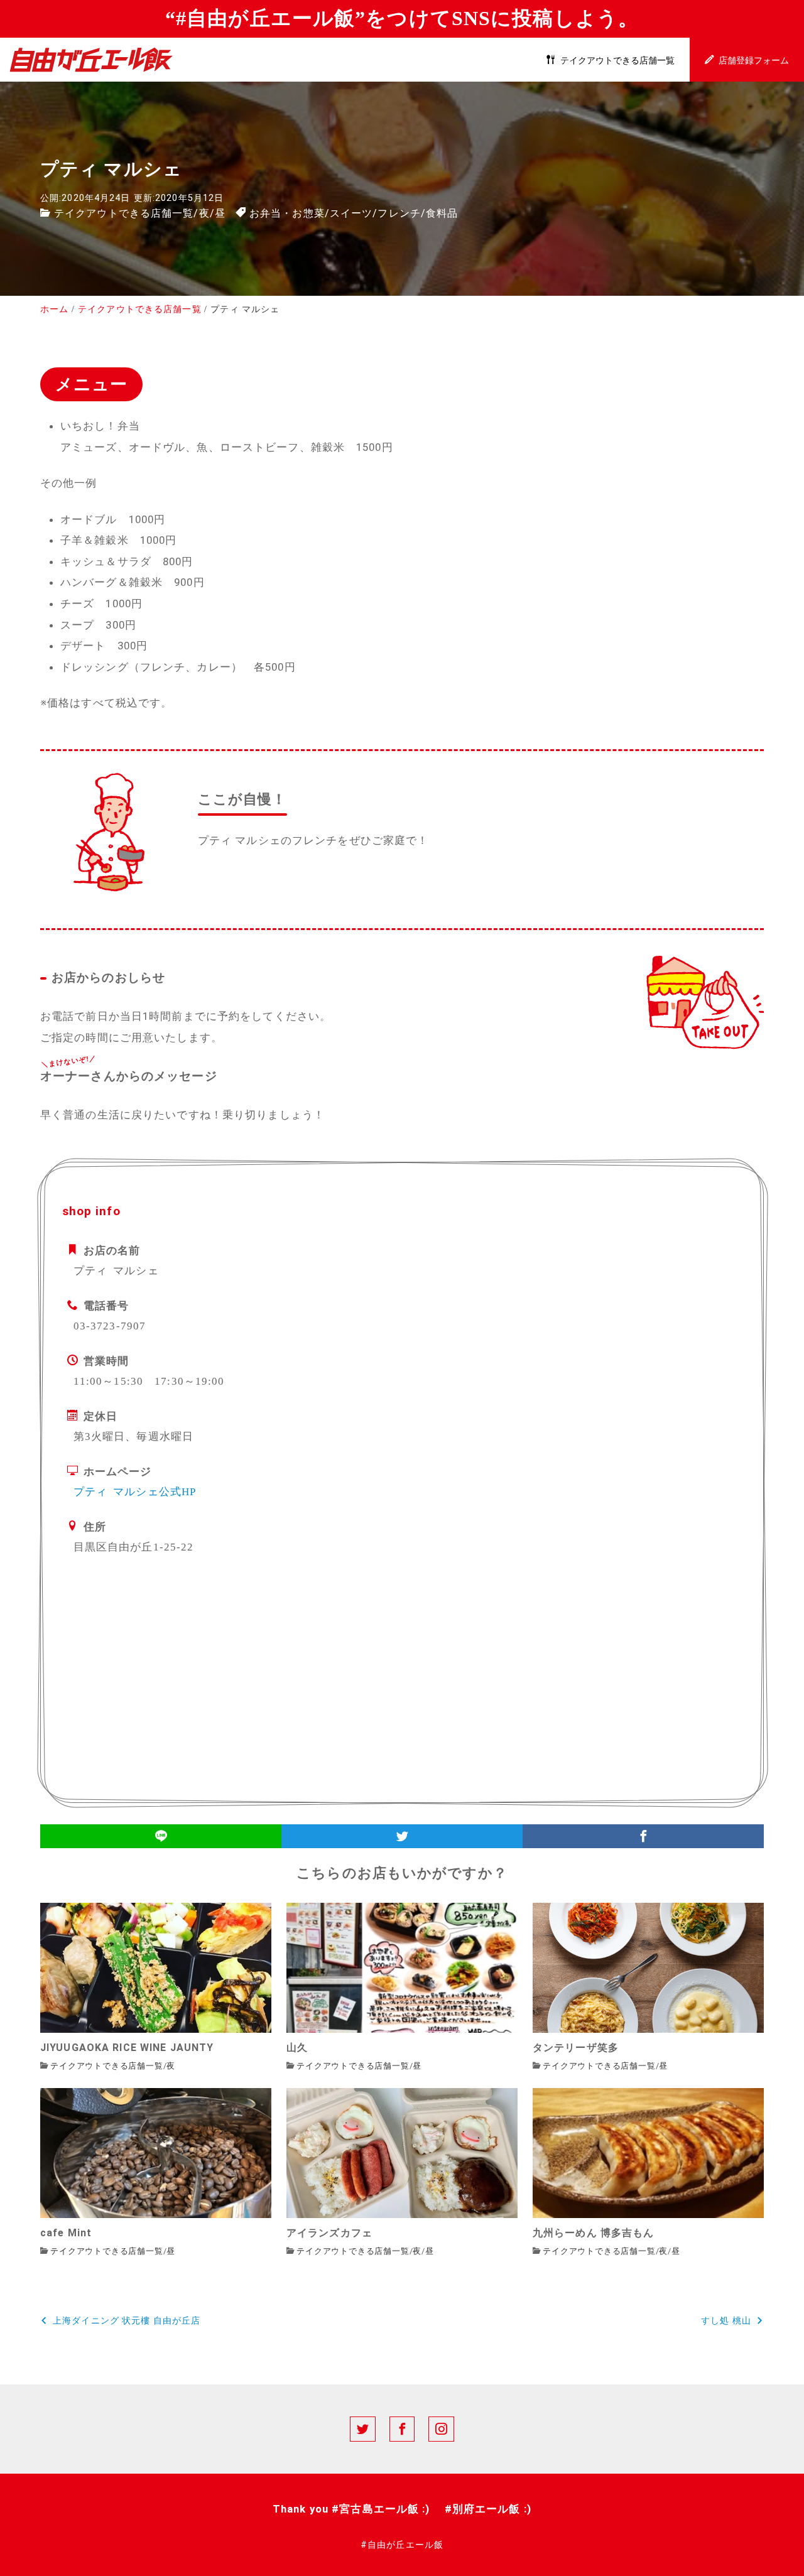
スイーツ (351, 213)
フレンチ (399, 213)
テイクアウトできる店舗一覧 (617, 61)
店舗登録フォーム (754, 61)
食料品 (442, 213)
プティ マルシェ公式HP (135, 1491)
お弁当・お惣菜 (287, 213)
